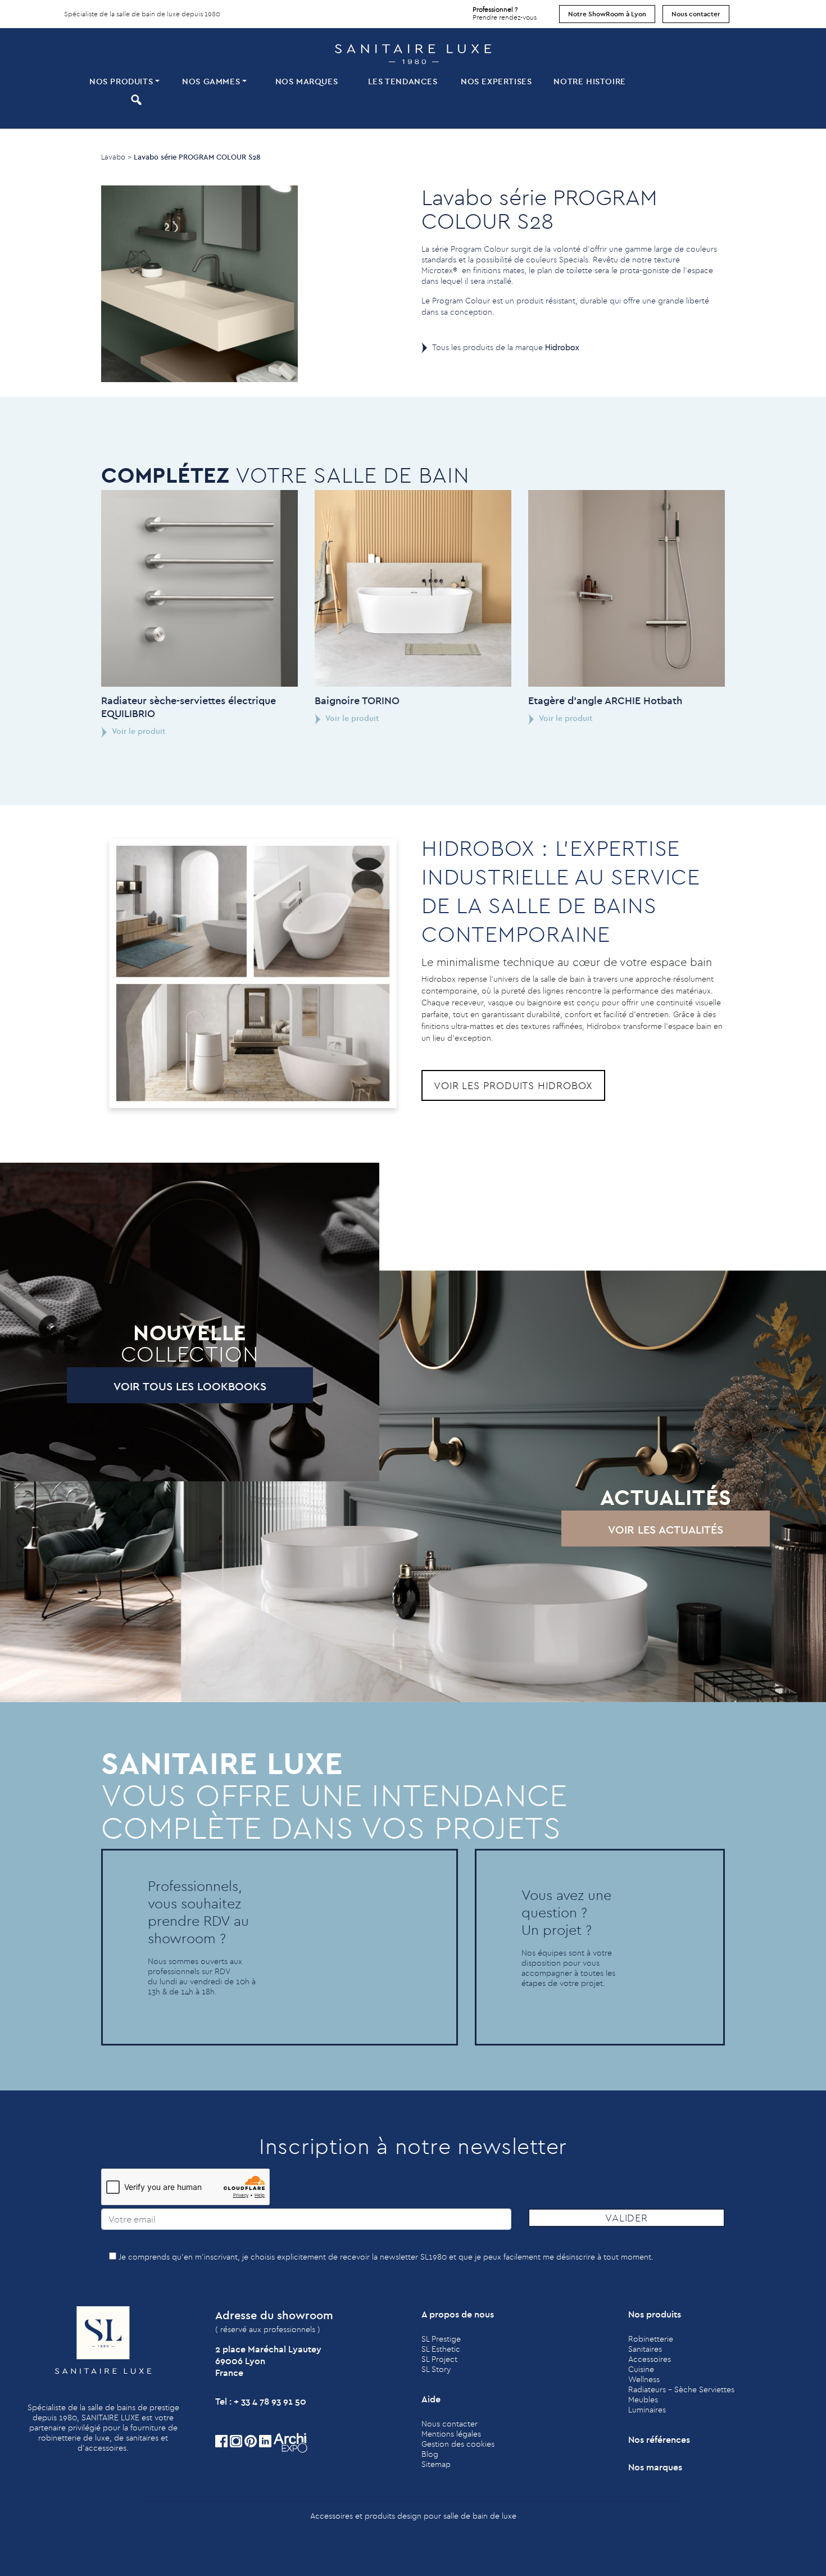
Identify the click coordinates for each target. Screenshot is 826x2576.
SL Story (436, 2369)
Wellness (644, 2379)
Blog (430, 2454)
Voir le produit (138, 731)
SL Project (439, 2359)
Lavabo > (116, 157)
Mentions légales (451, 2434)
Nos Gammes (211, 81)
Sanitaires (645, 2349)
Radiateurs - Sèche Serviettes (681, 2389)
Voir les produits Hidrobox (513, 1085)
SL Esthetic (441, 2349)
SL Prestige (441, 2339)
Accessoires (650, 2359)
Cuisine (641, 2369)
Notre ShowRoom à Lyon (607, 14)
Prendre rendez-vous (505, 13)
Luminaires (647, 2410)
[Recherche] (135, 99)
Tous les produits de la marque (506, 347)
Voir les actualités (666, 1529)
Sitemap (436, 2464)
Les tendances (403, 81)
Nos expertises (496, 81)
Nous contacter (696, 14)
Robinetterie (651, 2339)
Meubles (643, 2400)
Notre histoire (589, 81)
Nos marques (307, 81)
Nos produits (121, 81)
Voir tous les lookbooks (190, 1386)
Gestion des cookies (458, 2444)
